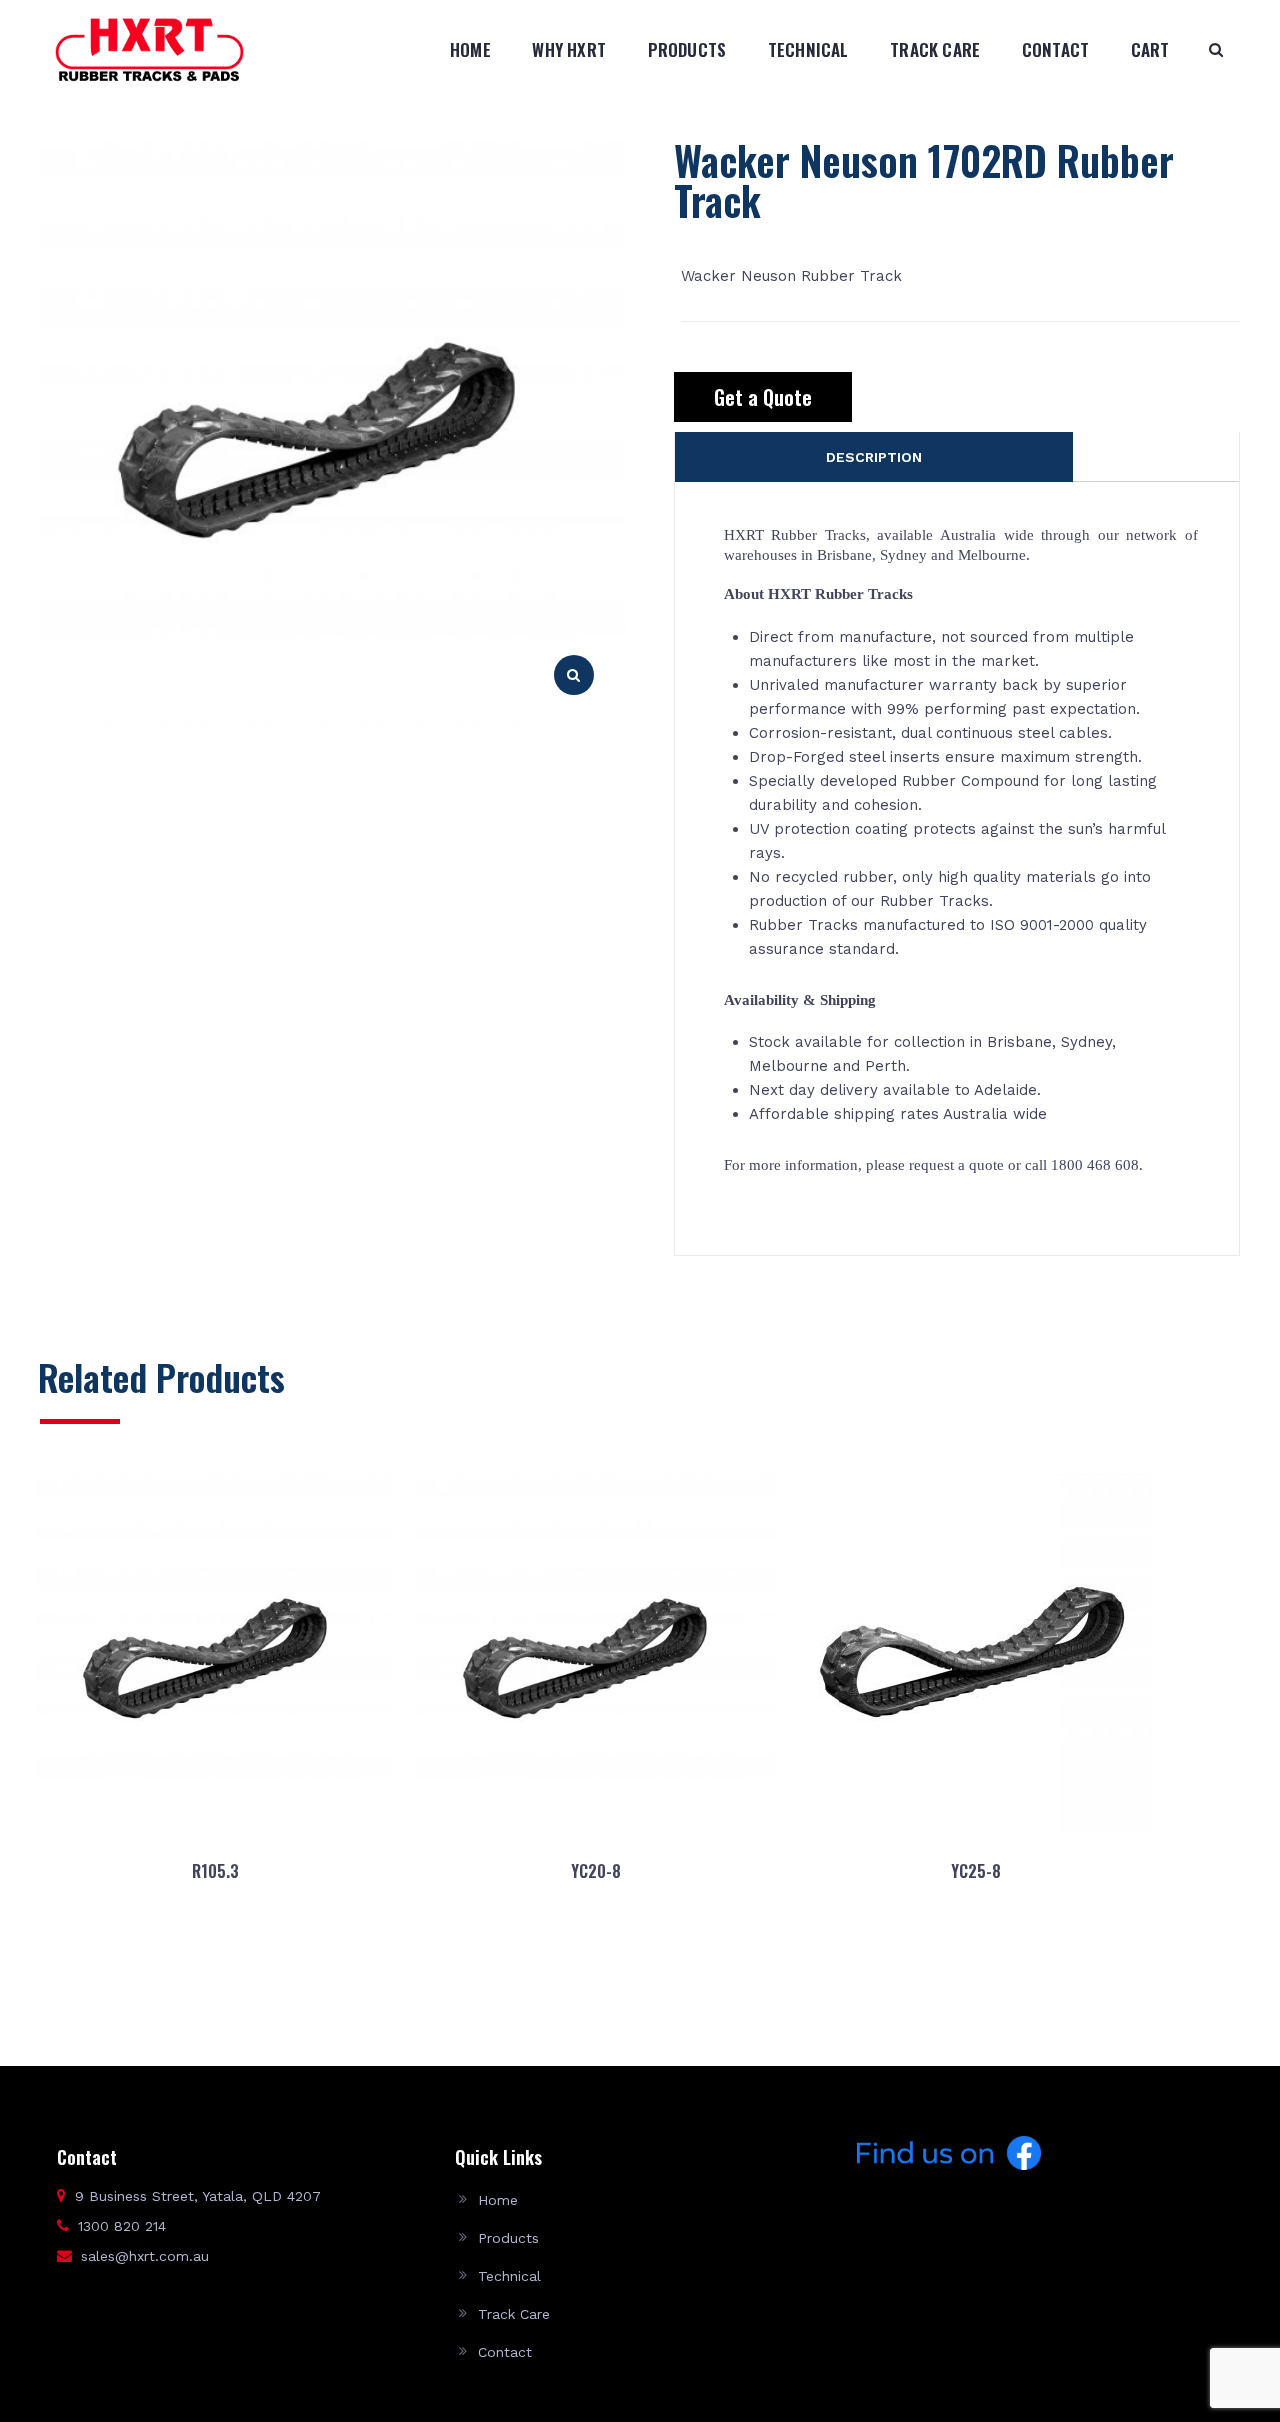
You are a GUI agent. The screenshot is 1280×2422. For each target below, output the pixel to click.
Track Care (935, 49)
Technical (808, 49)
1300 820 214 (122, 2226)
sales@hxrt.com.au (145, 2256)
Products (687, 49)
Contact (1055, 49)
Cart (1150, 49)
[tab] (874, 457)
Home (470, 49)
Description (874, 457)
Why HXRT (569, 49)
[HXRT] (149, 49)
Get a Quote (763, 397)
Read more (214, 1967)
